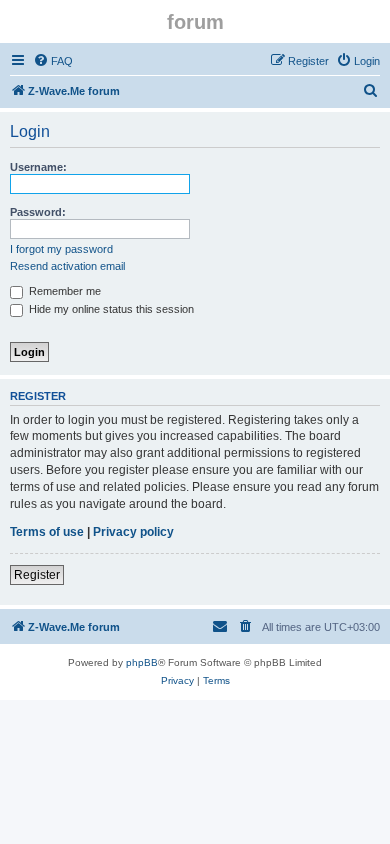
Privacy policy (133, 532)
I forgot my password (61, 249)
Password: (38, 212)
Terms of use (47, 532)
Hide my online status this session (110, 309)
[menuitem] (53, 61)
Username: (38, 167)
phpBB (142, 662)
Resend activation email (67, 266)
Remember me (63, 291)
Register (37, 575)
